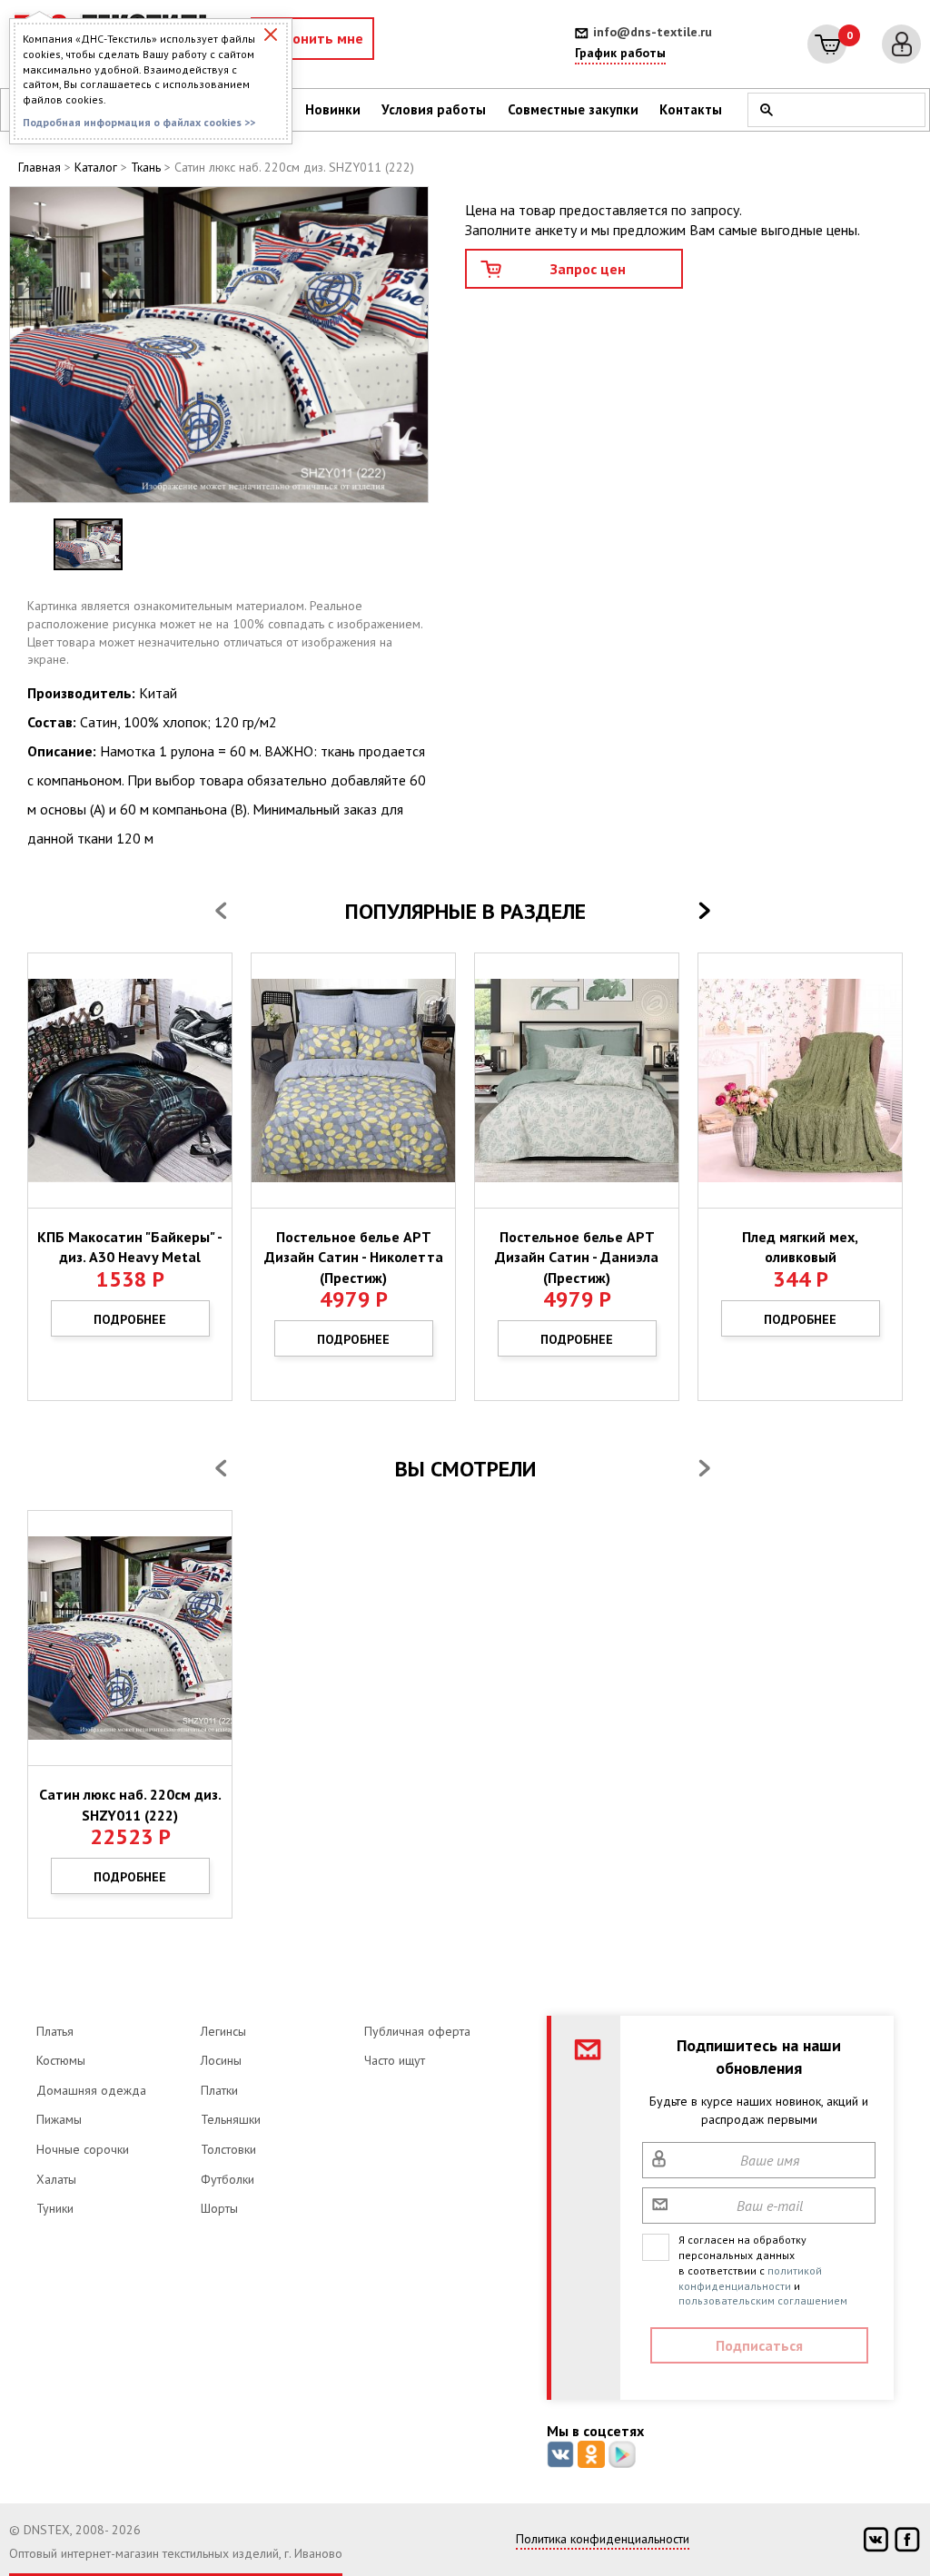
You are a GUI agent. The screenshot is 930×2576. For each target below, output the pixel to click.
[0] (827, 44)
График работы (620, 53)
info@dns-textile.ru (653, 32)
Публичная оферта (417, 2031)
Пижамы (59, 2119)
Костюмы (61, 2060)
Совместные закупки (573, 109)
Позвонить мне (312, 38)
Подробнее (130, 1319)
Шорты (219, 2208)
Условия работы (434, 109)
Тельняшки (231, 2119)
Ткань (146, 167)
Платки (219, 2090)
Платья (55, 2031)
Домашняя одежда (91, 2090)
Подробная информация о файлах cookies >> (139, 122)
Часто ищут (395, 2060)
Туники (55, 2208)
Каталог (96, 167)
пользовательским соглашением (763, 2300)
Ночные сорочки (83, 2149)
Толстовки (228, 2149)
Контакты (691, 109)
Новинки (333, 109)
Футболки (228, 2179)
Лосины (221, 2060)
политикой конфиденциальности (750, 2278)
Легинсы (223, 2031)
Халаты (56, 2179)
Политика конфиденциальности (603, 2539)
